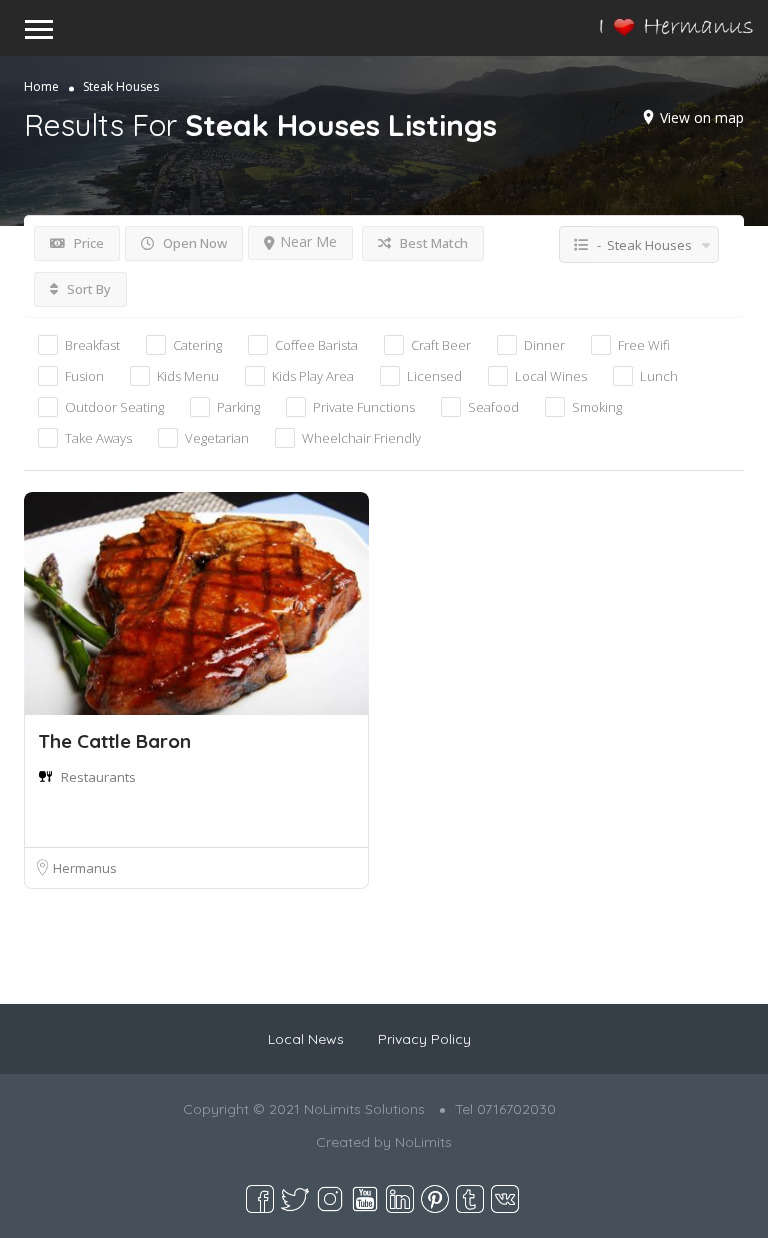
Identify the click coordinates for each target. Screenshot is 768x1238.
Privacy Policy (424, 1039)
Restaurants (98, 777)
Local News (306, 1039)
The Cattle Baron (114, 741)
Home (41, 86)
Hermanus (85, 868)
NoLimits (423, 1142)
